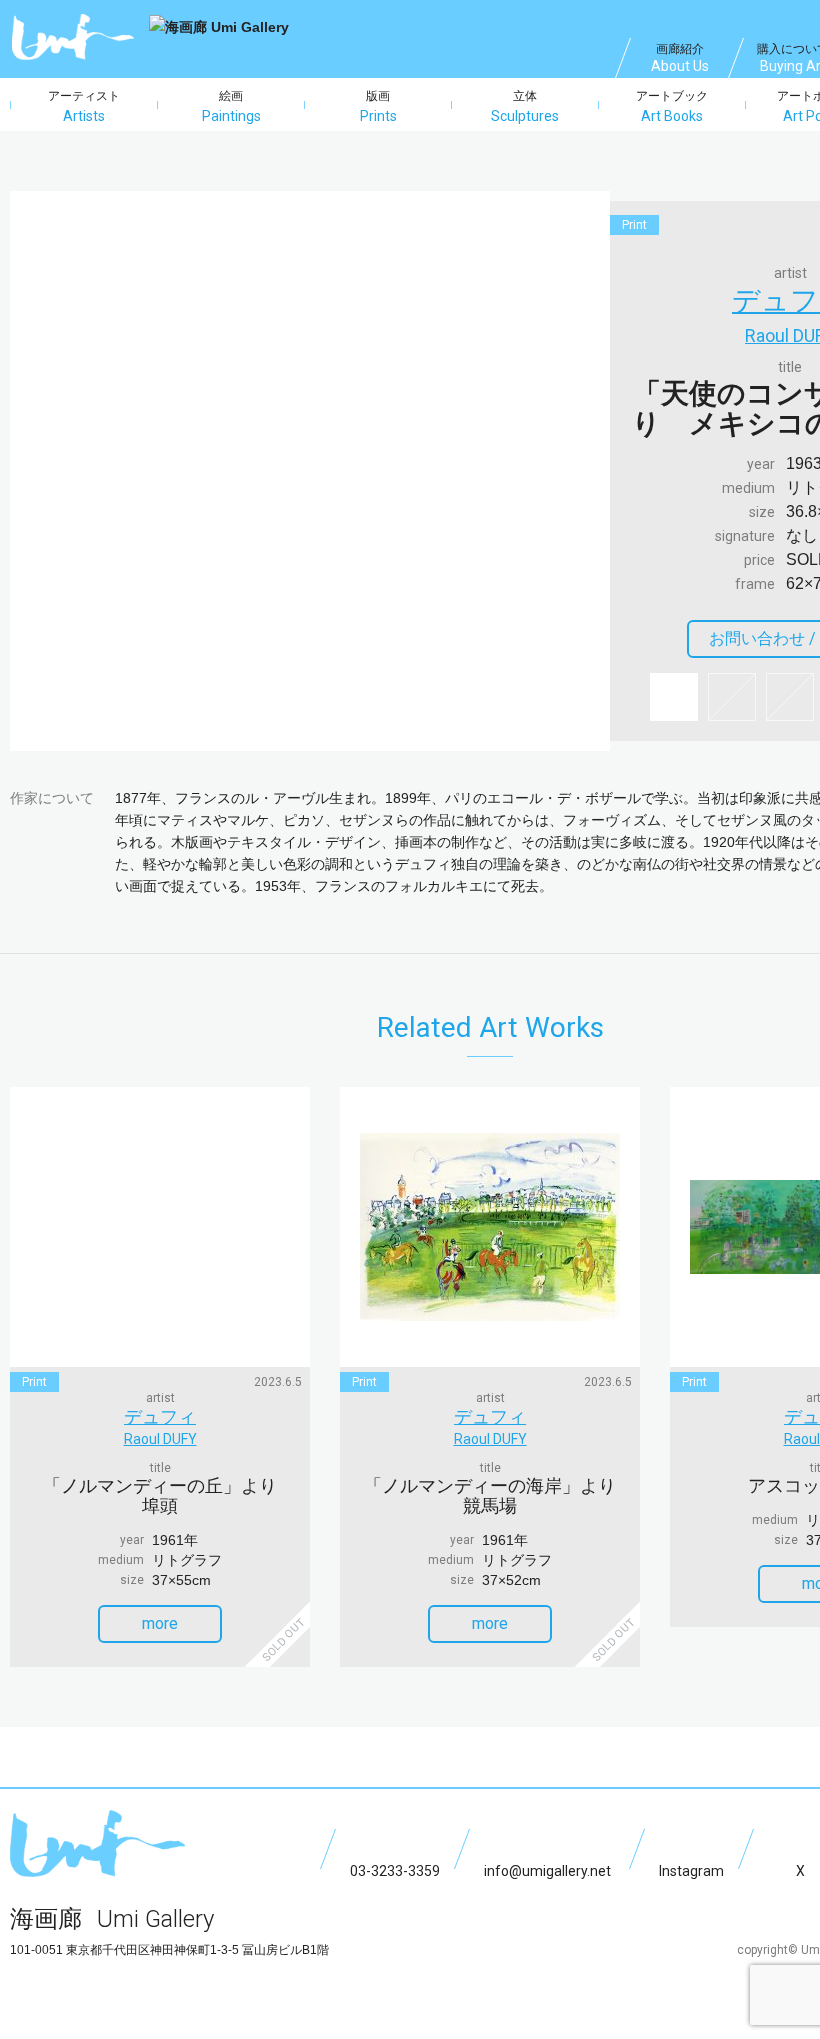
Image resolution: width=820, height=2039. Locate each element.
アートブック (672, 106)
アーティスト (84, 106)
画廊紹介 (680, 58)
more (160, 1623)
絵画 (231, 106)
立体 (525, 106)
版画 (378, 106)
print (634, 225)
